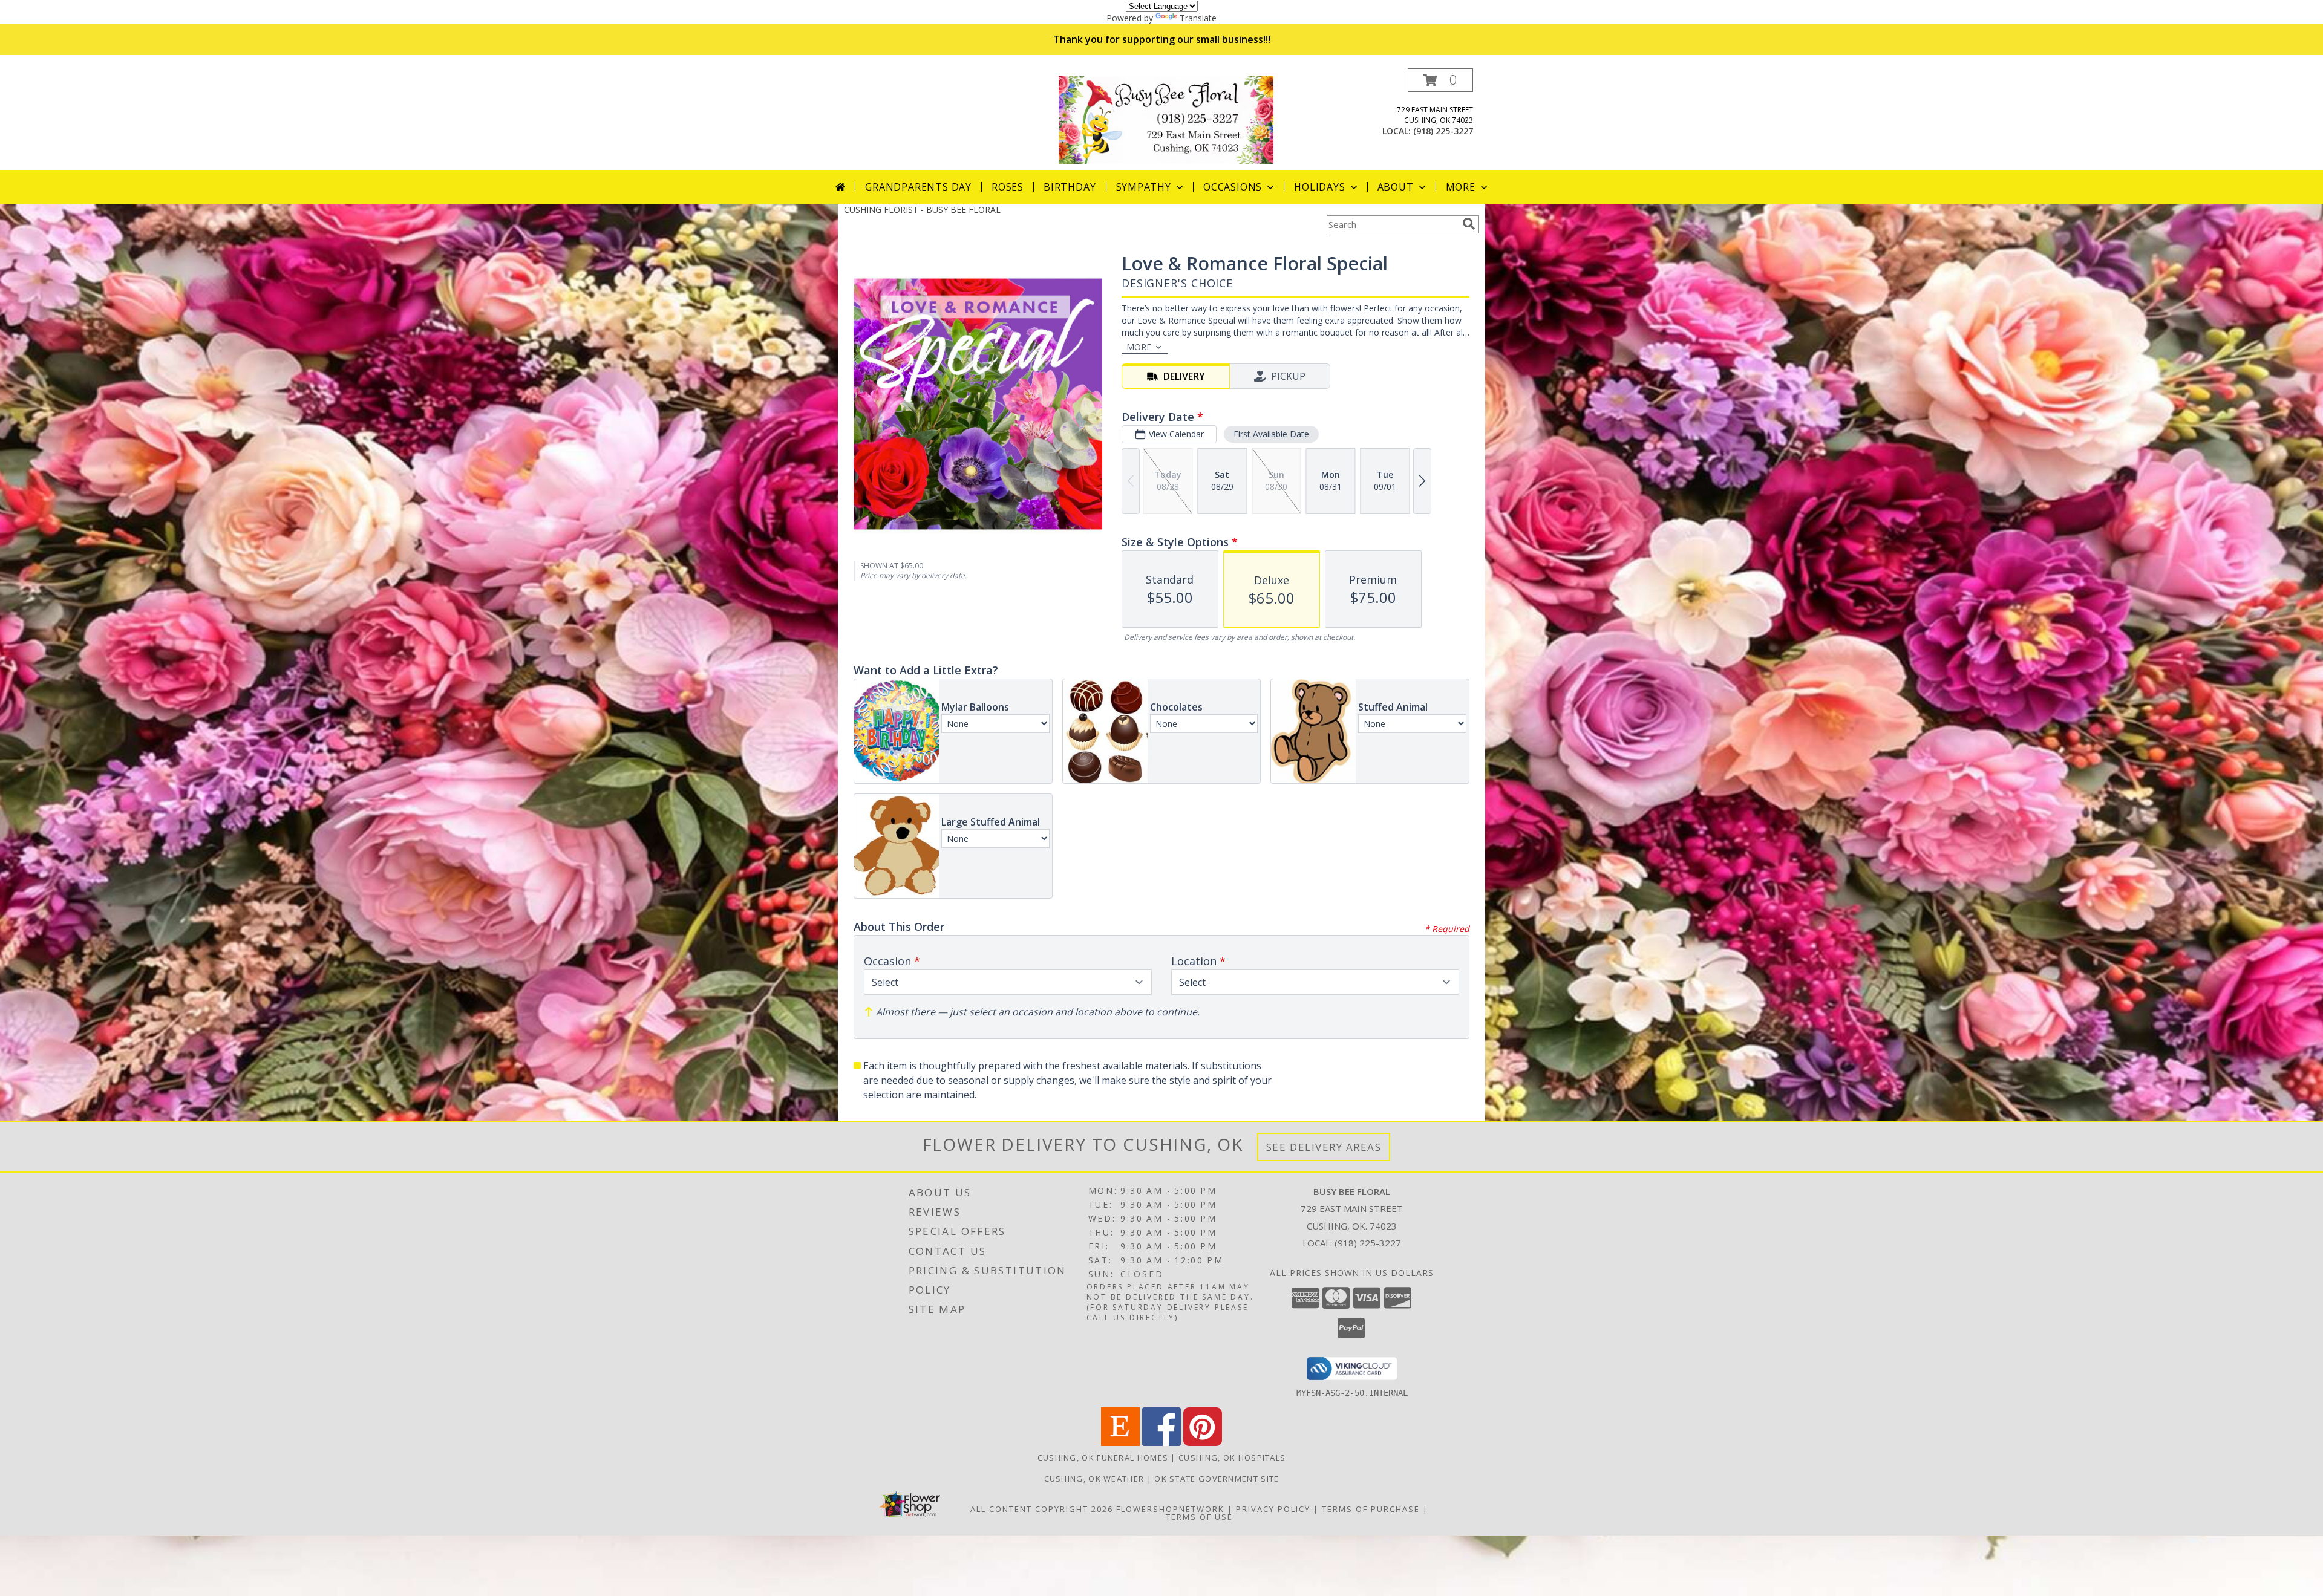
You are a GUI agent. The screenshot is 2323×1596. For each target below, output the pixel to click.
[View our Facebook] (1161, 1443)
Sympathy (1144, 187)
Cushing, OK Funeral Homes (1103, 1458)
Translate (1198, 18)
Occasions (1233, 187)
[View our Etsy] (1120, 1443)
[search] (1469, 224)
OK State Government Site (1217, 1479)
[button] (1440, 80)
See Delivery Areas (1324, 1147)
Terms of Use (1199, 1517)
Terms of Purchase (1371, 1509)
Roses (1008, 187)
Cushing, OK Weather (1094, 1479)
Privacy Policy (1273, 1509)
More (1461, 187)
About (1396, 187)
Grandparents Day (918, 187)
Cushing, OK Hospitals (1232, 1458)
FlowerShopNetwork (1170, 1509)
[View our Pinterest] (1203, 1443)
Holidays (1319, 187)
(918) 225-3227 (1443, 131)
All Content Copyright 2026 (1042, 1509)
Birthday (1070, 187)
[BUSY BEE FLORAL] (1166, 119)
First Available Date (1271, 434)
